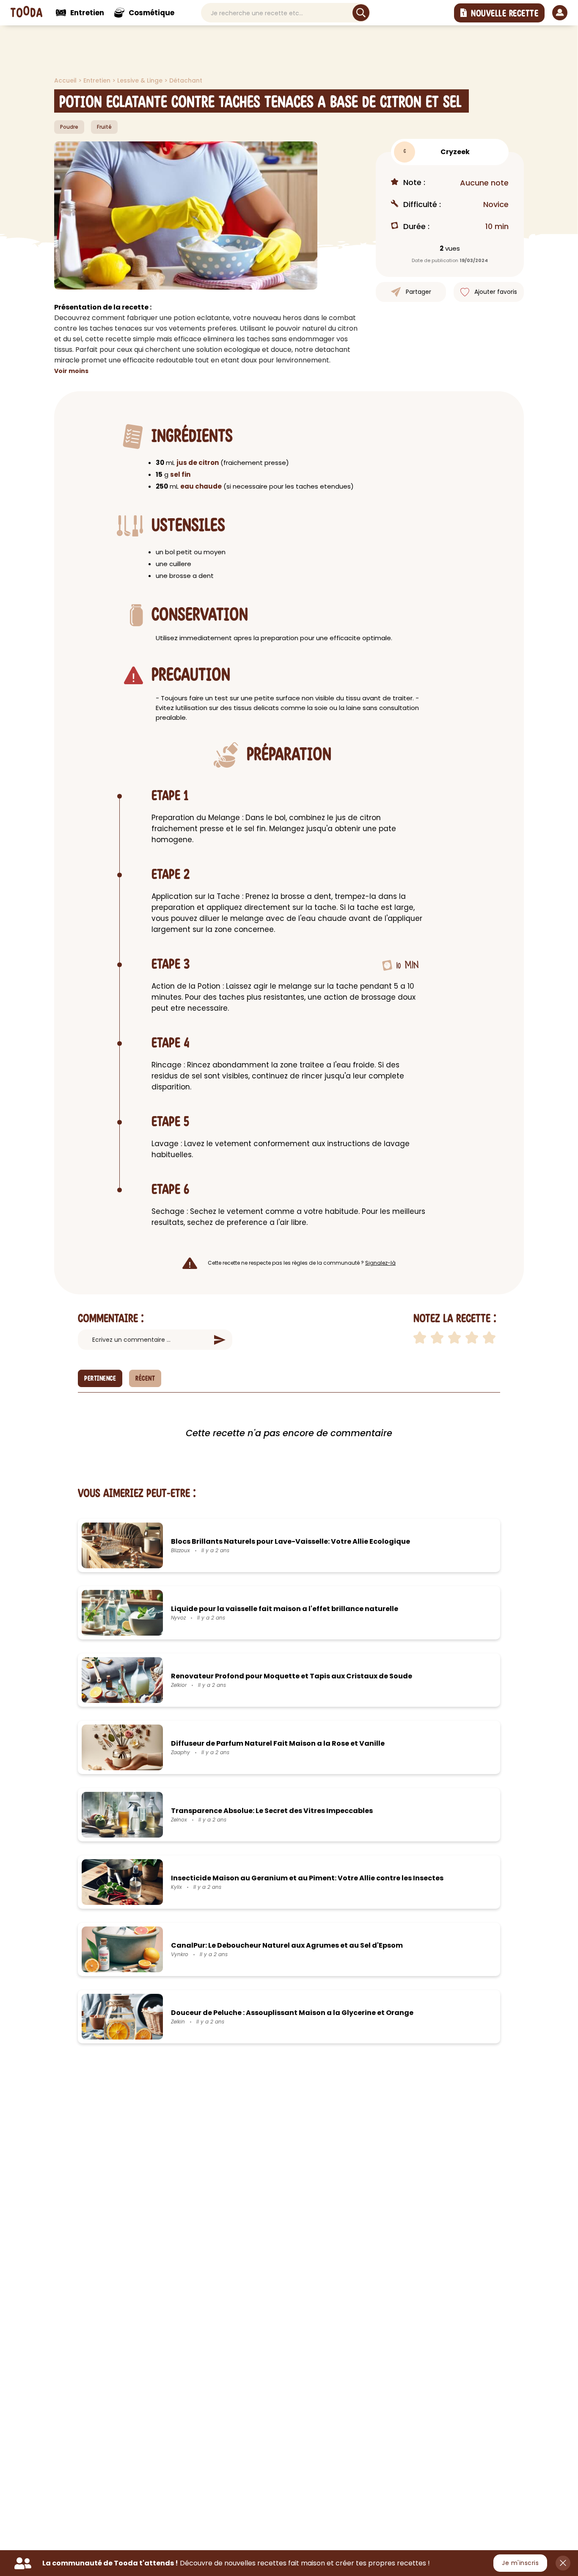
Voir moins (71, 371)
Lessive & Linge (141, 80)
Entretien (98, 80)
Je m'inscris (520, 2563)
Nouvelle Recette (505, 14)
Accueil (66, 80)
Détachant (186, 80)
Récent (145, 1379)
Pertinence (100, 1379)
